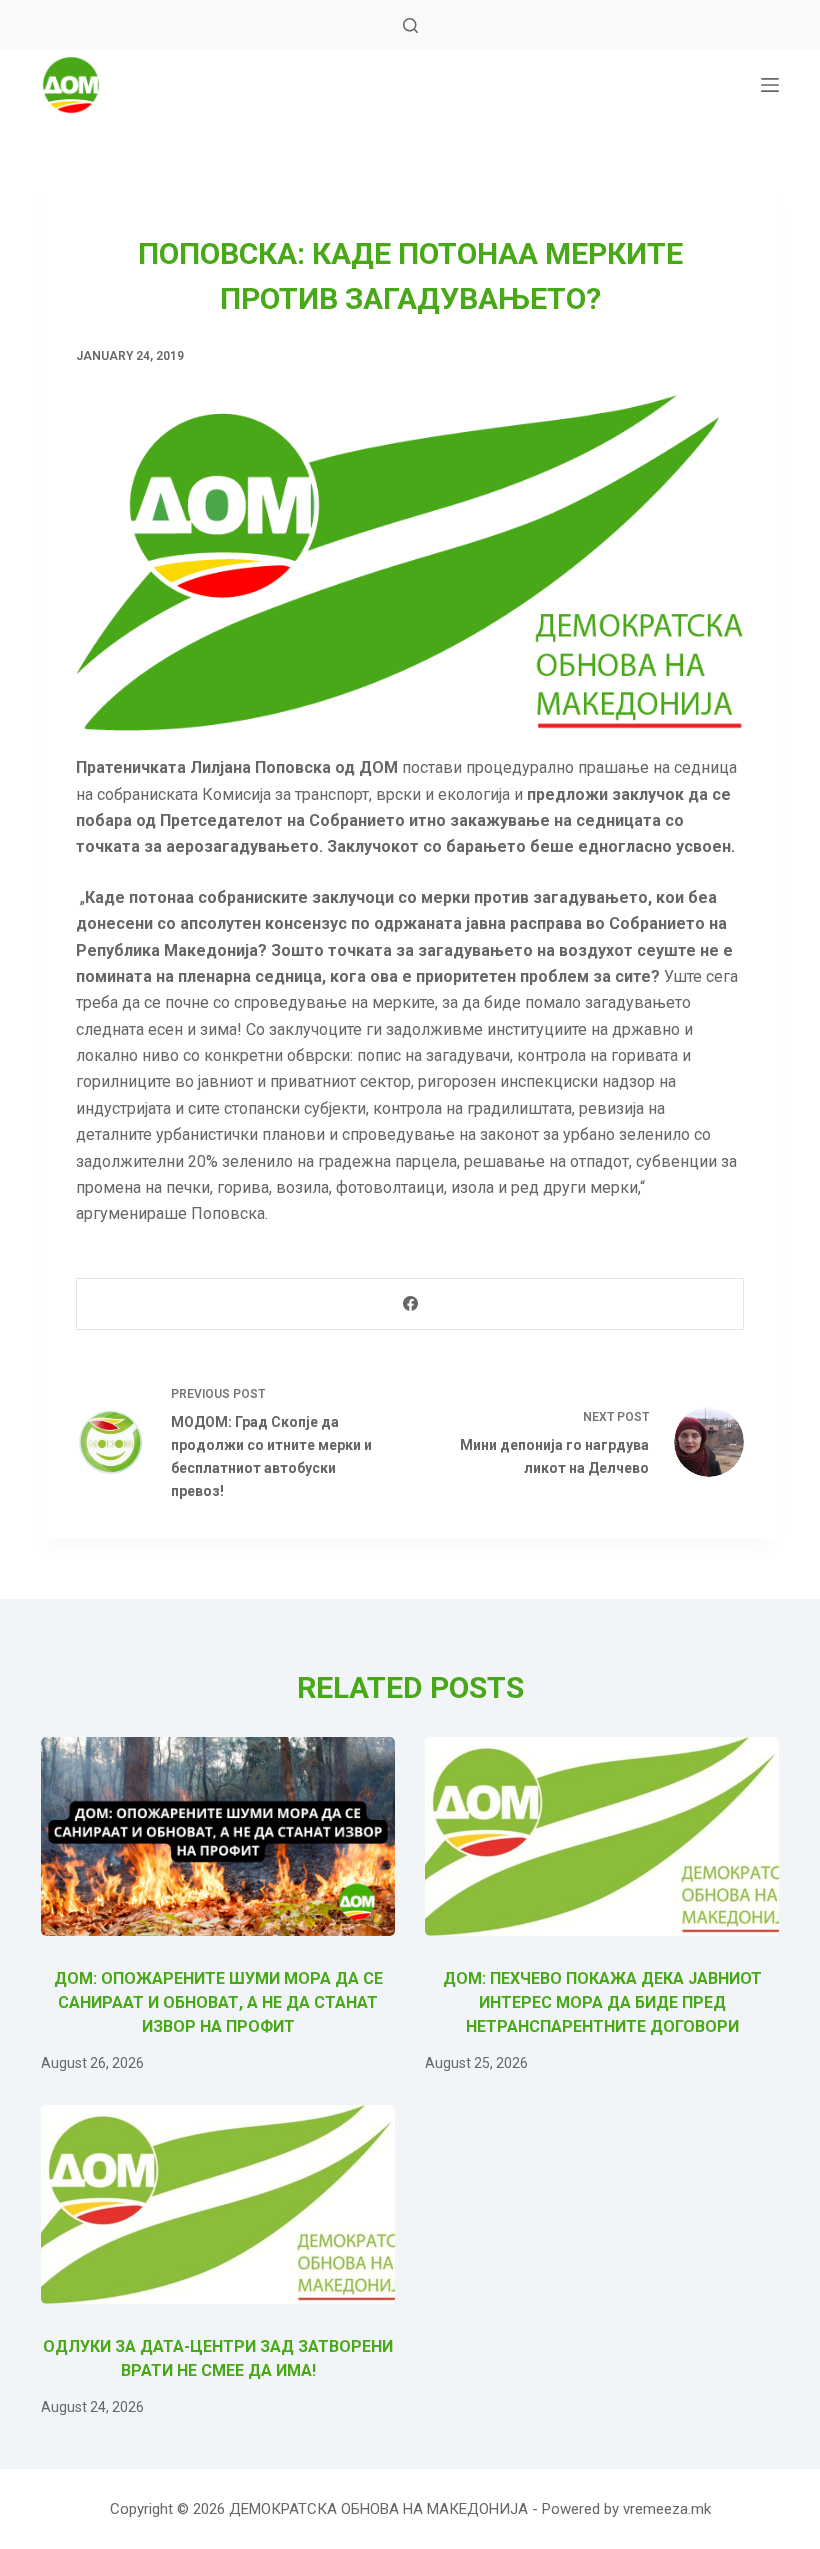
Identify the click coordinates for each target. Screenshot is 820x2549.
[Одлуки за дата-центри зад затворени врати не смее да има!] (218, 2204)
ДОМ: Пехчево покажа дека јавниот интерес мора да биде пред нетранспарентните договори (602, 2002)
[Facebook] (410, 1304)
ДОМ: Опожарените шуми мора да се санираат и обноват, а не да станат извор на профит (218, 2002)
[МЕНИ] (770, 85)
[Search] (410, 25)
